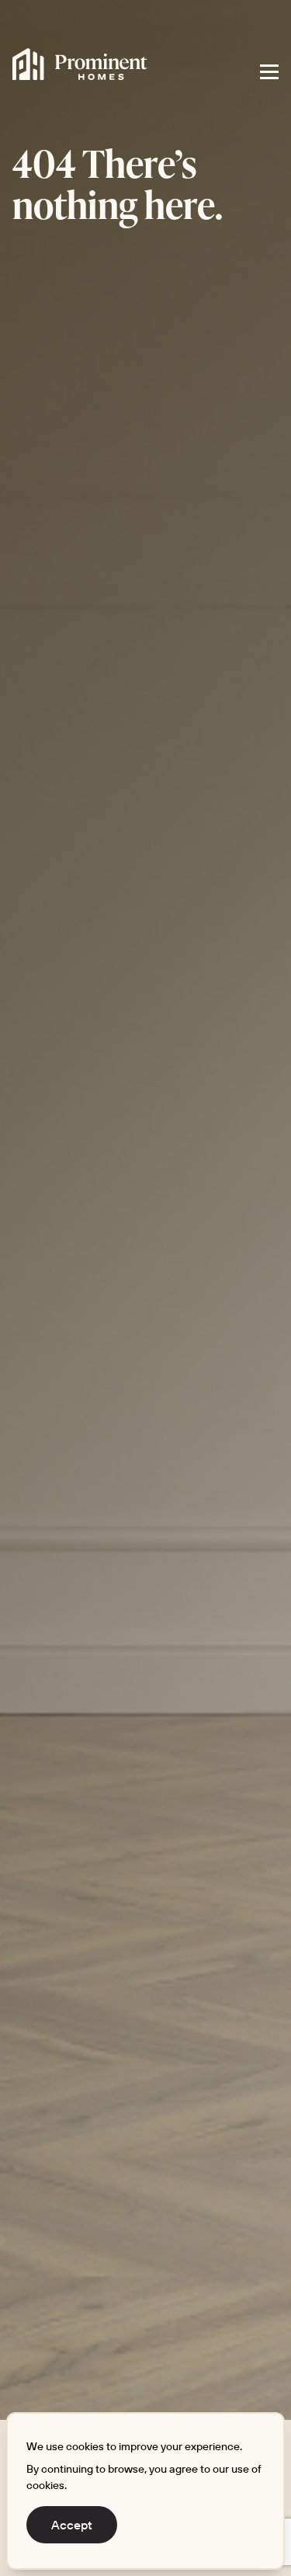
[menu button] (269, 71)
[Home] (80, 64)
